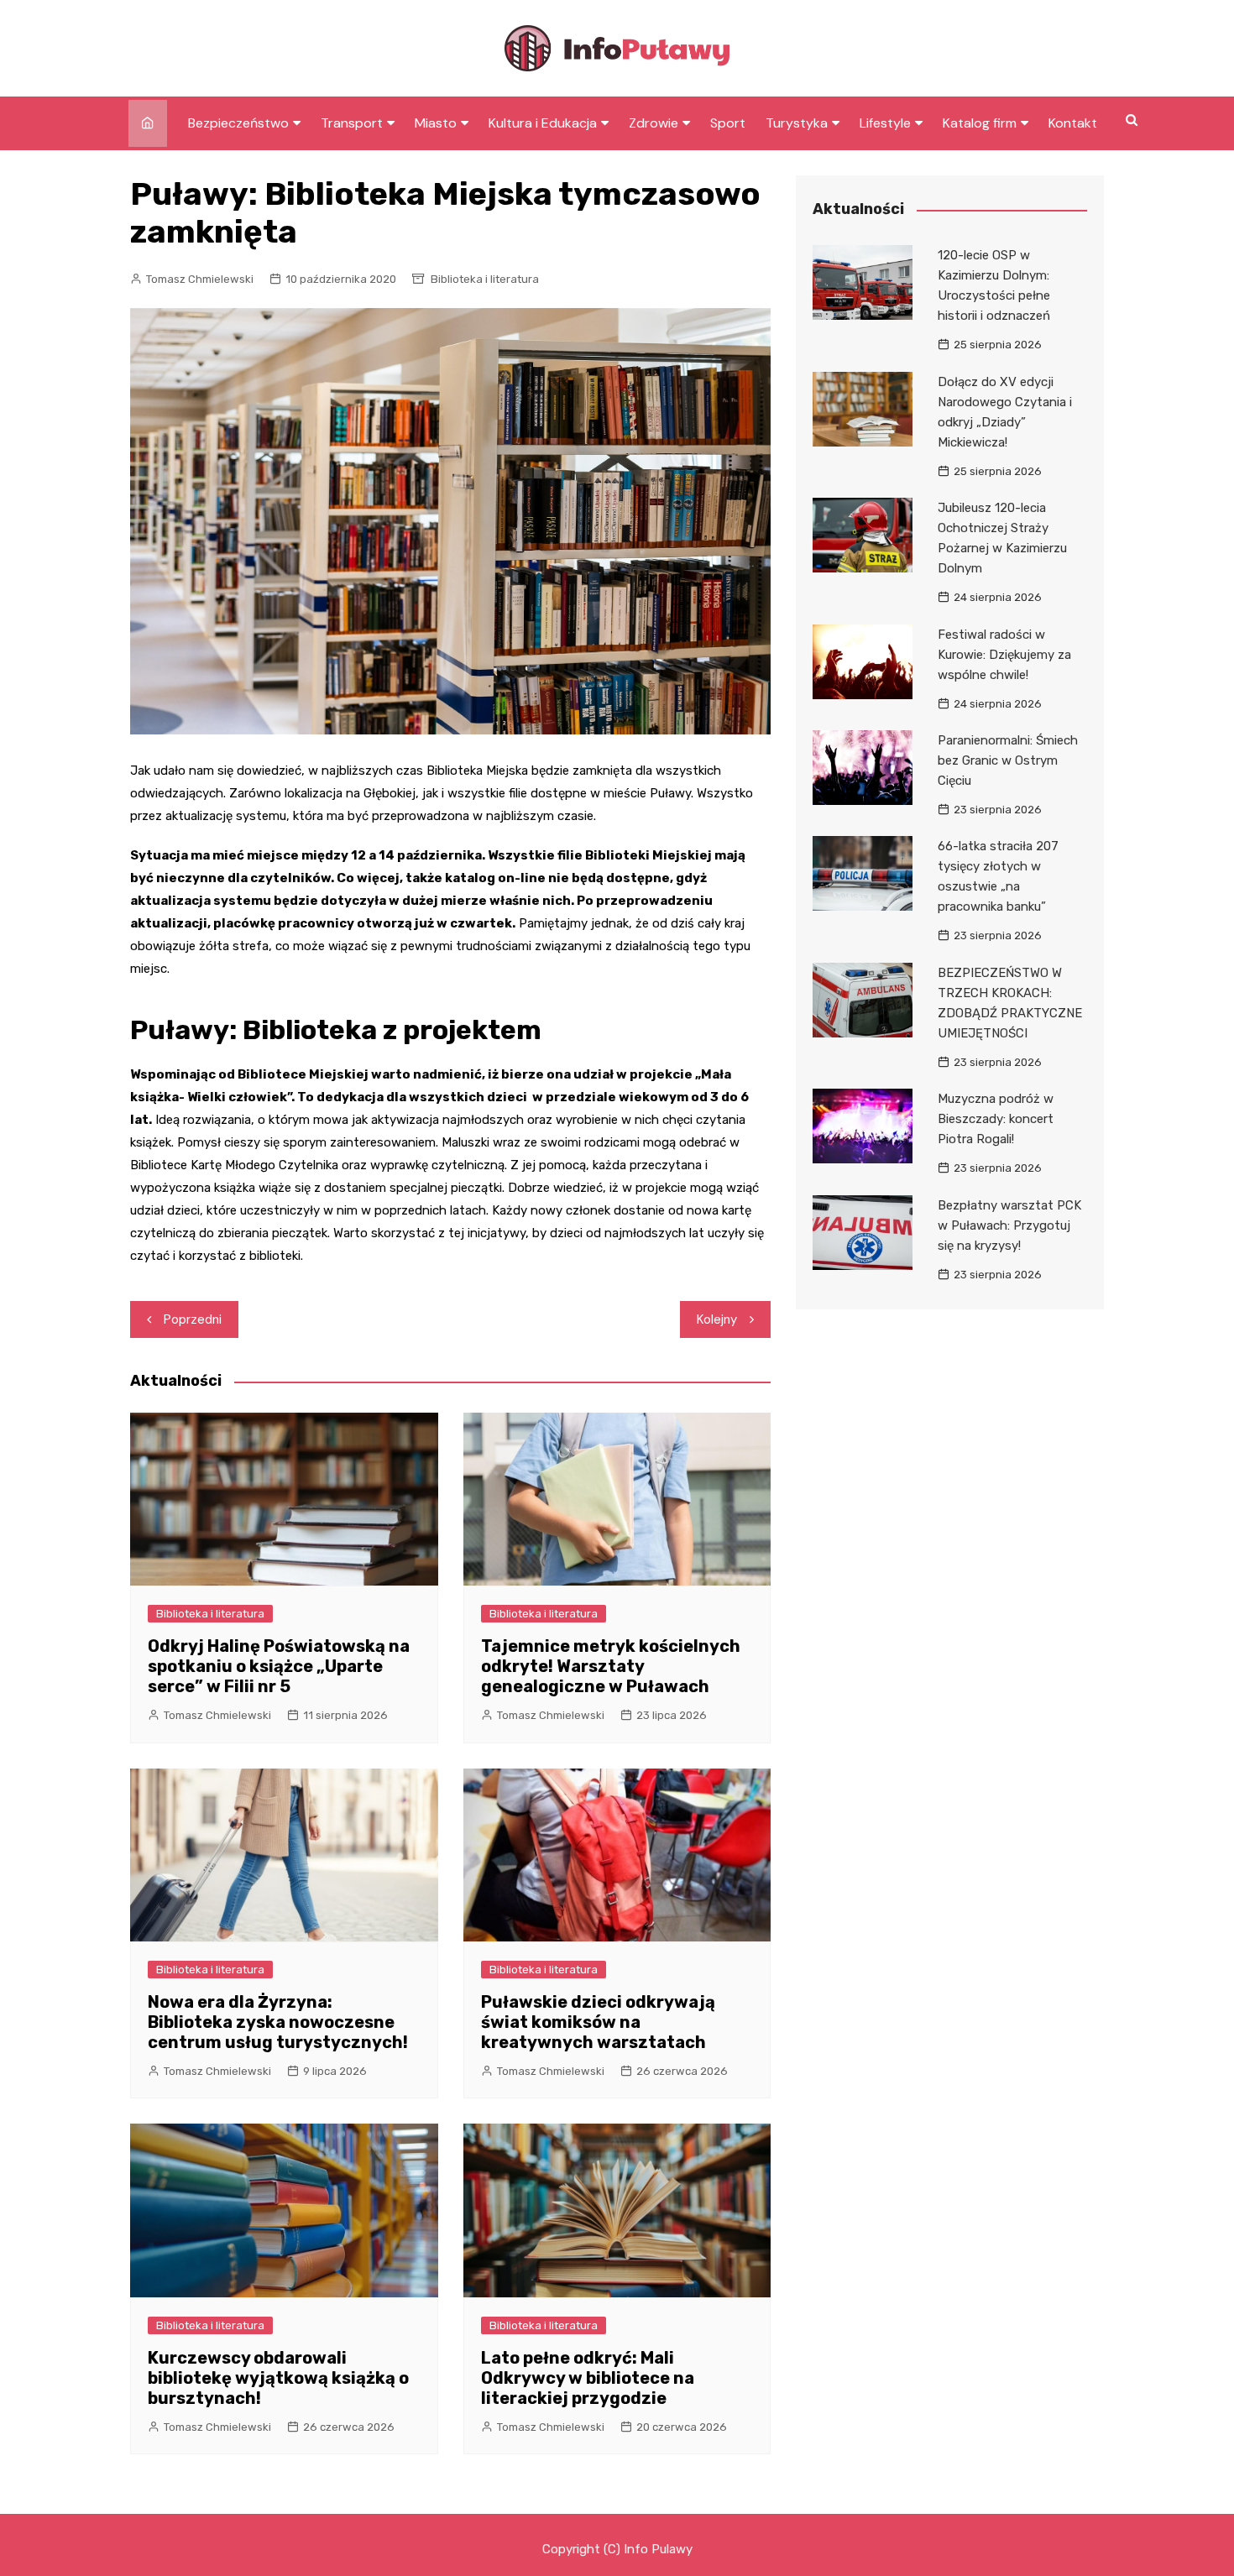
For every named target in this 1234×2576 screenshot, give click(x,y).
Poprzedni (193, 1319)
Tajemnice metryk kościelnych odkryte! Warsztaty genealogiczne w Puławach (611, 1666)
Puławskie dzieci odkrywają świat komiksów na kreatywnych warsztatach (598, 2022)
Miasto (436, 123)
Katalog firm (980, 123)
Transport (352, 123)
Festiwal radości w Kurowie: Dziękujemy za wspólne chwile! (1004, 655)
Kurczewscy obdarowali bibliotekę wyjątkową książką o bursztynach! (278, 2378)
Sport (728, 123)
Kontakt (1073, 123)
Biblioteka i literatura (485, 279)
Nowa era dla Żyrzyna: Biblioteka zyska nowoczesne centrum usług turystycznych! (278, 2022)
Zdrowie (654, 123)
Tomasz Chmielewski (200, 279)
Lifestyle (885, 123)
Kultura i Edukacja (543, 123)
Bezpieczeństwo (238, 123)
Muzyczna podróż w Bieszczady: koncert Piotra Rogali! (996, 1119)
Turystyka (797, 123)
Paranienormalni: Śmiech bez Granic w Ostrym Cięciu (1008, 760)
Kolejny (717, 1319)
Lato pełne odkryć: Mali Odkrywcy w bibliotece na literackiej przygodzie (588, 2378)
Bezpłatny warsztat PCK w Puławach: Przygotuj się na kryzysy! (1009, 1225)
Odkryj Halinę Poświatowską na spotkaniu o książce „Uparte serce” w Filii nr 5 (279, 1666)
